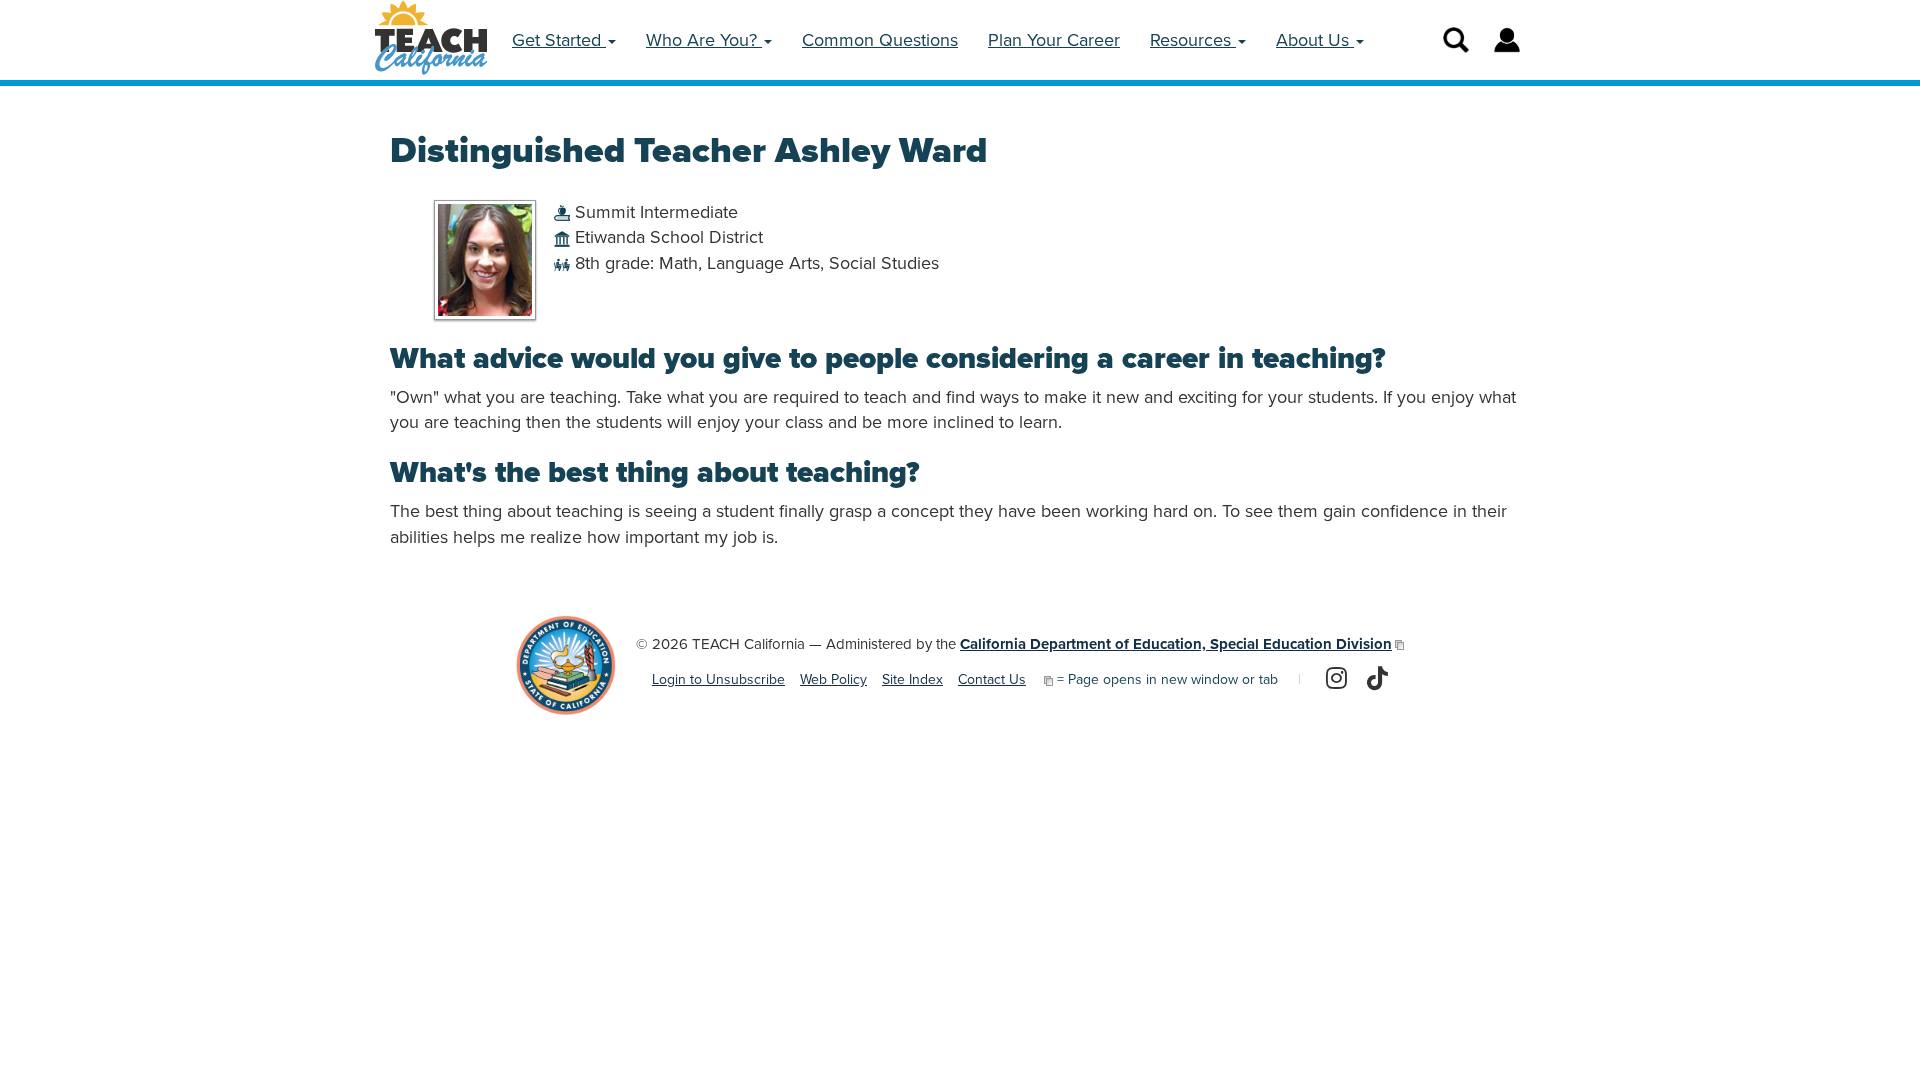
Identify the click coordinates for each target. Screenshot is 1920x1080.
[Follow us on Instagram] (1336, 680)
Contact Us (992, 679)
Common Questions (880, 40)
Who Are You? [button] (704, 40)
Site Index (912, 679)
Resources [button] (1193, 40)
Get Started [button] (559, 40)
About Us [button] (1315, 40)
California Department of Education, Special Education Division (1176, 644)
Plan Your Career (1054, 40)
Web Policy (833, 679)
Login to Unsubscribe (718, 679)
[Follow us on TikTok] (1377, 680)
